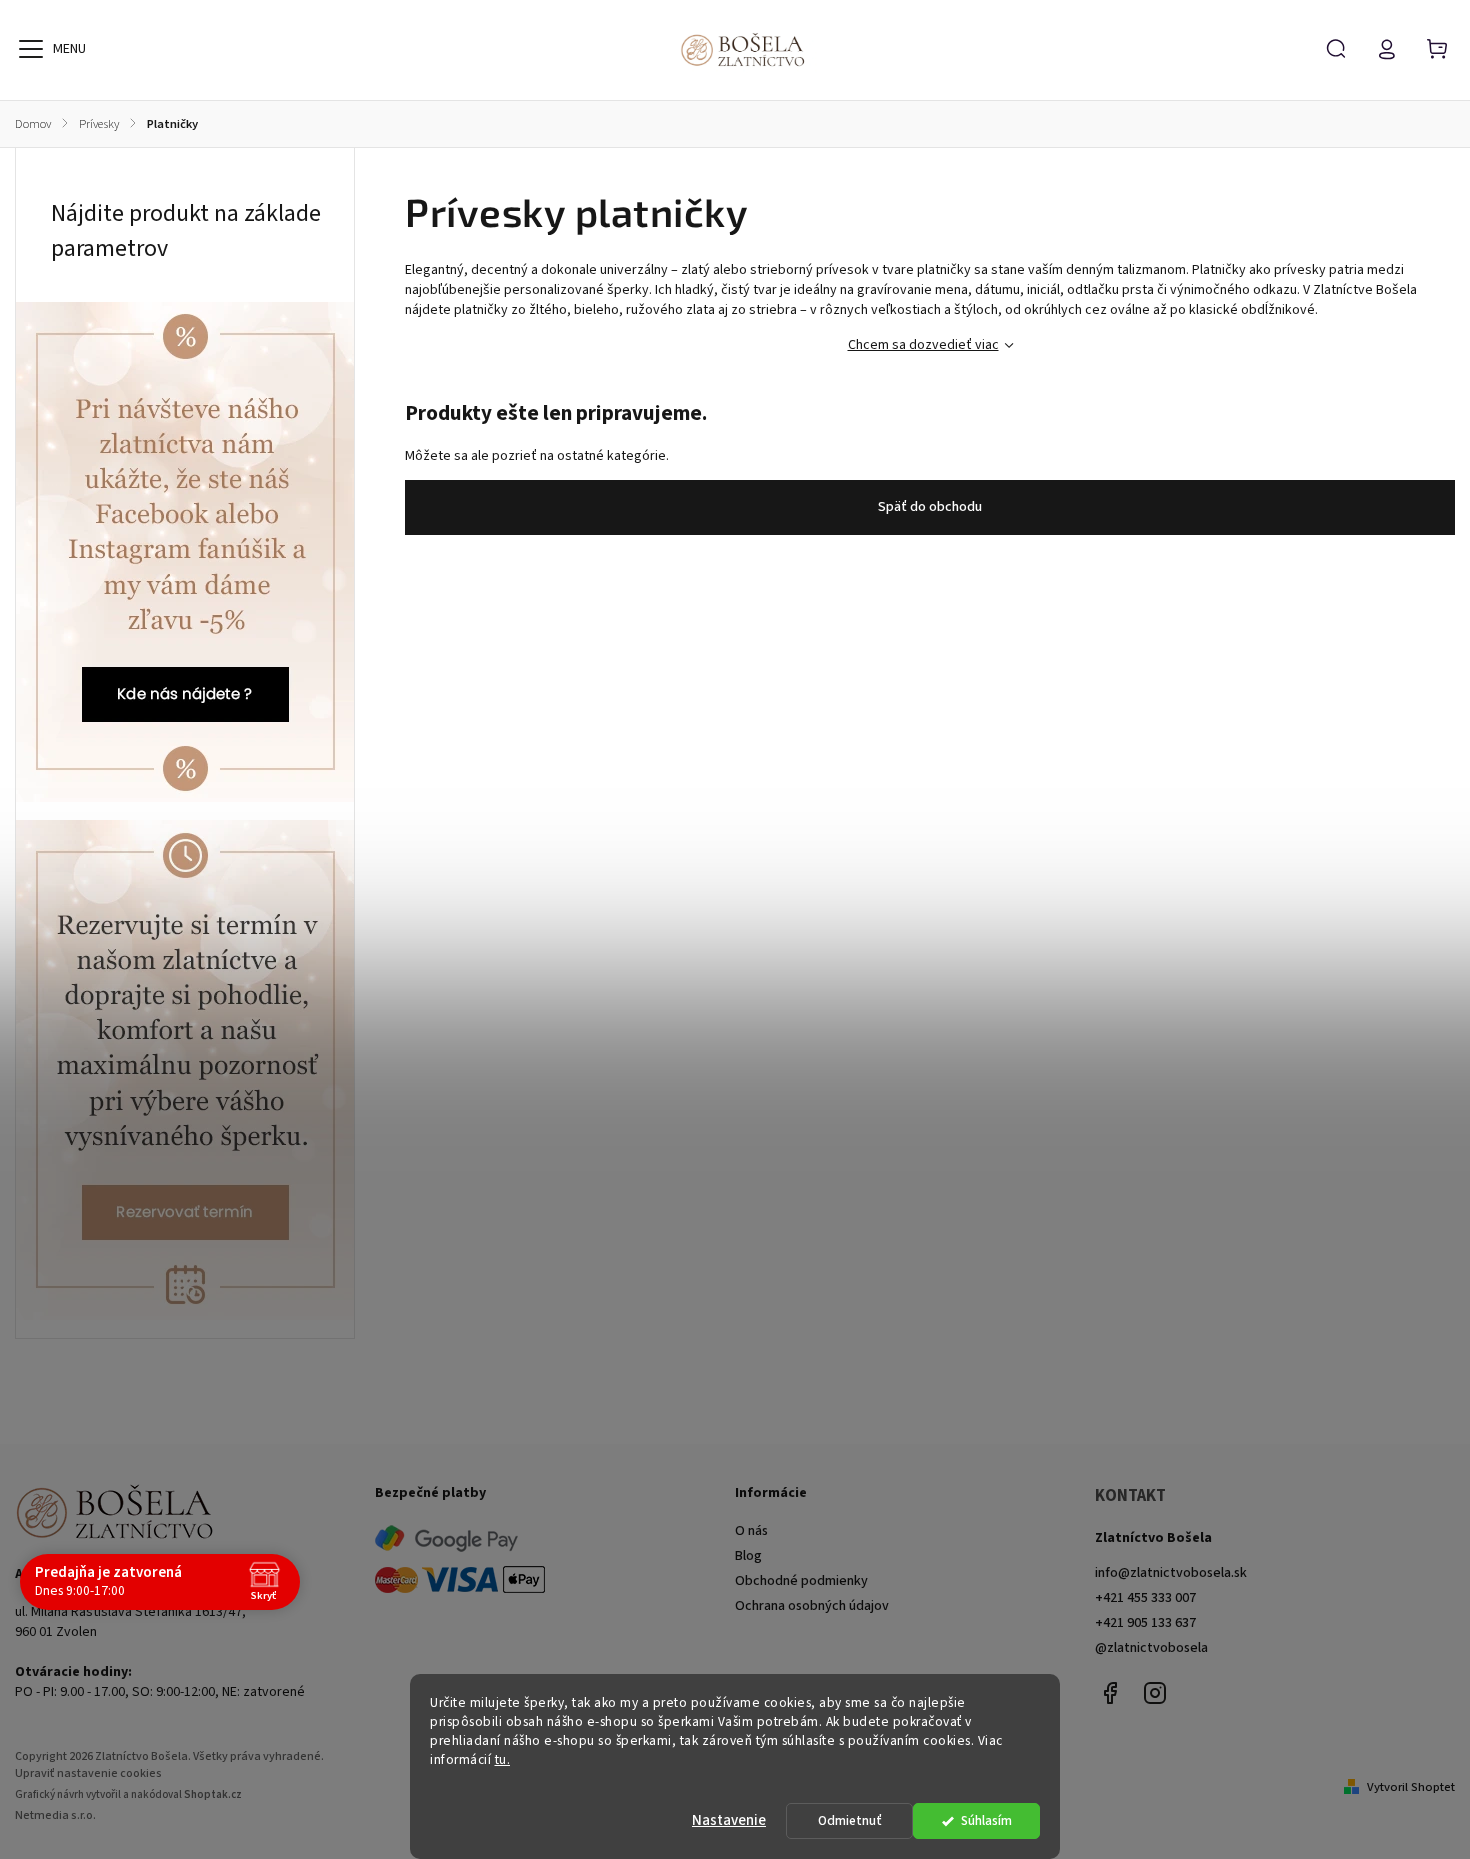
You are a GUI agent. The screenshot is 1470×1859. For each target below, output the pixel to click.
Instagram (1155, 1693)
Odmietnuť (850, 1820)
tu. (503, 1759)
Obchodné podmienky (801, 1581)
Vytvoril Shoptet (1411, 1787)
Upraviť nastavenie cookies (88, 1773)
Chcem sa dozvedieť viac (923, 345)
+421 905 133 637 (1145, 1623)
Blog (748, 1556)
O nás (751, 1531)
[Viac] (31, 49)
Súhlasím (986, 1820)
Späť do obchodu (930, 507)
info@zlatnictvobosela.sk (1171, 1573)
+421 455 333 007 (1145, 1598)
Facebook (1110, 1693)
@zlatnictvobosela (1151, 1648)
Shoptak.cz (213, 1794)
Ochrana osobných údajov (812, 1606)
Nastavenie (729, 1820)
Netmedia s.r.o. (55, 1815)
